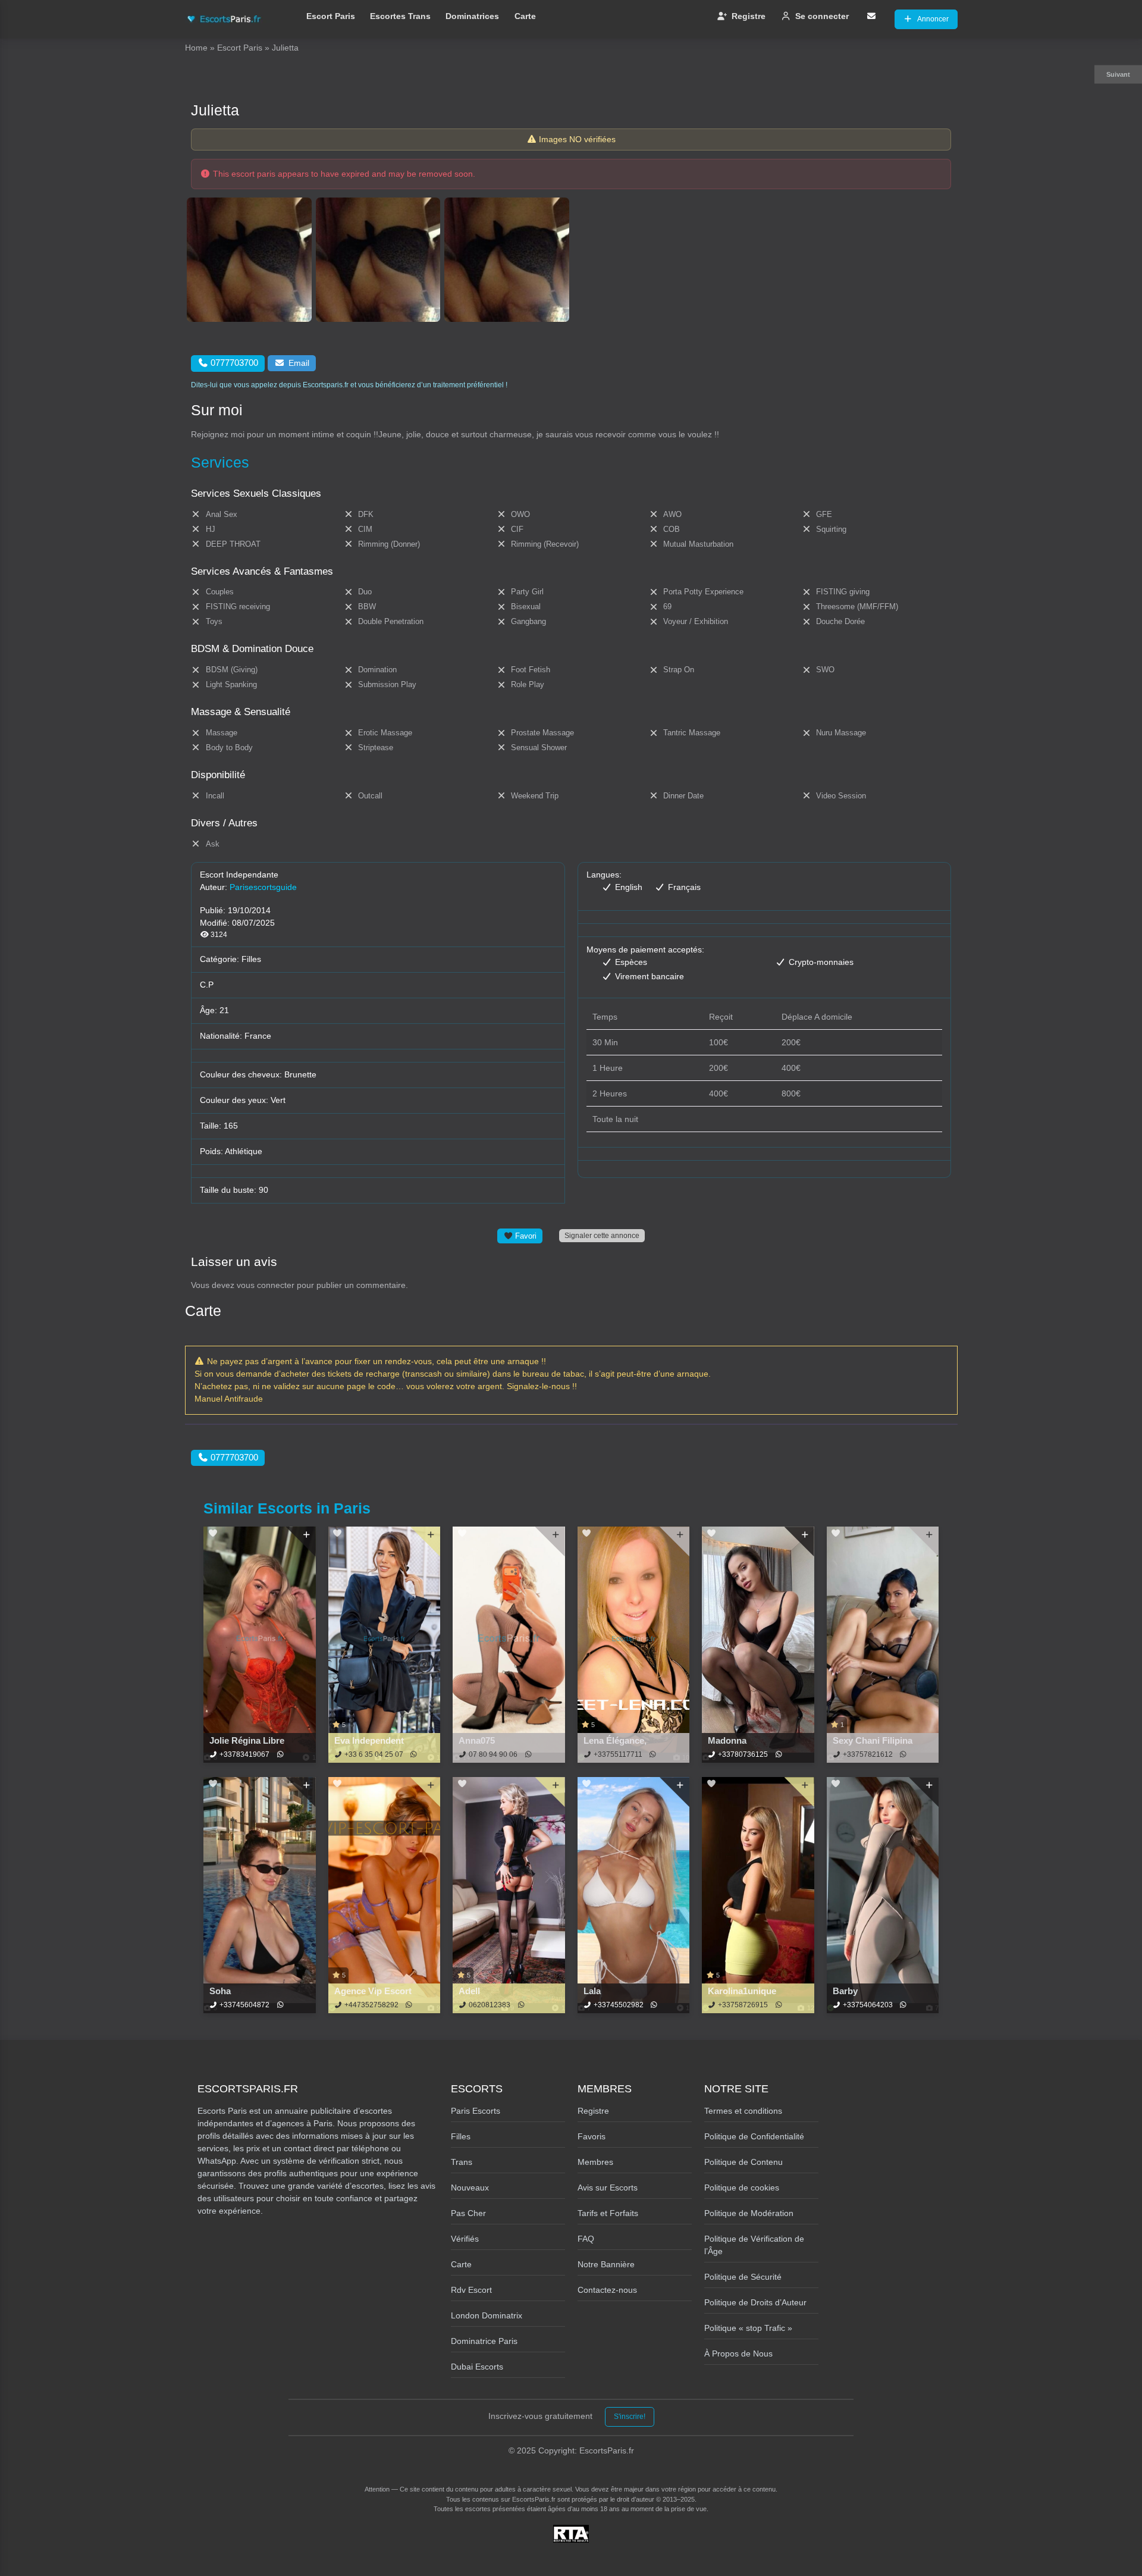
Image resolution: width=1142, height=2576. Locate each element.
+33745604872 (244, 2005)
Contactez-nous (607, 2290)
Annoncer (933, 19)
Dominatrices (472, 16)
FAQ (586, 2239)
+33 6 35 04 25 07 (374, 1754)
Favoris (592, 2136)
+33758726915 (743, 2005)
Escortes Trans (400, 16)
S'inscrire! (630, 2417)
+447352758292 (371, 2005)
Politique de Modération (749, 2213)
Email (299, 363)
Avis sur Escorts (608, 2188)
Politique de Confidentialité (754, 2136)
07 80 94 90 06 (493, 1754)
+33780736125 (743, 1754)
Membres (595, 2162)
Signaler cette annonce (602, 1235)
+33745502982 (619, 2005)
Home (196, 48)
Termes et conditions (743, 2111)
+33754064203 (868, 2005)
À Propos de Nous (738, 2354)
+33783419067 (244, 1754)
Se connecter (822, 16)
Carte (525, 16)
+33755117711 (618, 1754)
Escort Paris (331, 16)
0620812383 (490, 2005)
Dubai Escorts (477, 2367)
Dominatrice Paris (484, 2341)
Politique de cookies (742, 2188)
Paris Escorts (476, 2111)
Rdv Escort (471, 2290)
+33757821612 (868, 1754)
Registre (749, 16)
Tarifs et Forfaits (608, 2213)
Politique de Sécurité (743, 2277)
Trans (462, 2162)
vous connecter (266, 1285)
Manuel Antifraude (229, 1399)
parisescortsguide (263, 887)
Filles (251, 959)
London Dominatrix (487, 2315)
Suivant (1118, 74)
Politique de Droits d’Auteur (755, 2302)
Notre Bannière (606, 2264)
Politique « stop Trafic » (748, 2328)
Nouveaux (470, 2188)
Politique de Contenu (743, 2162)
